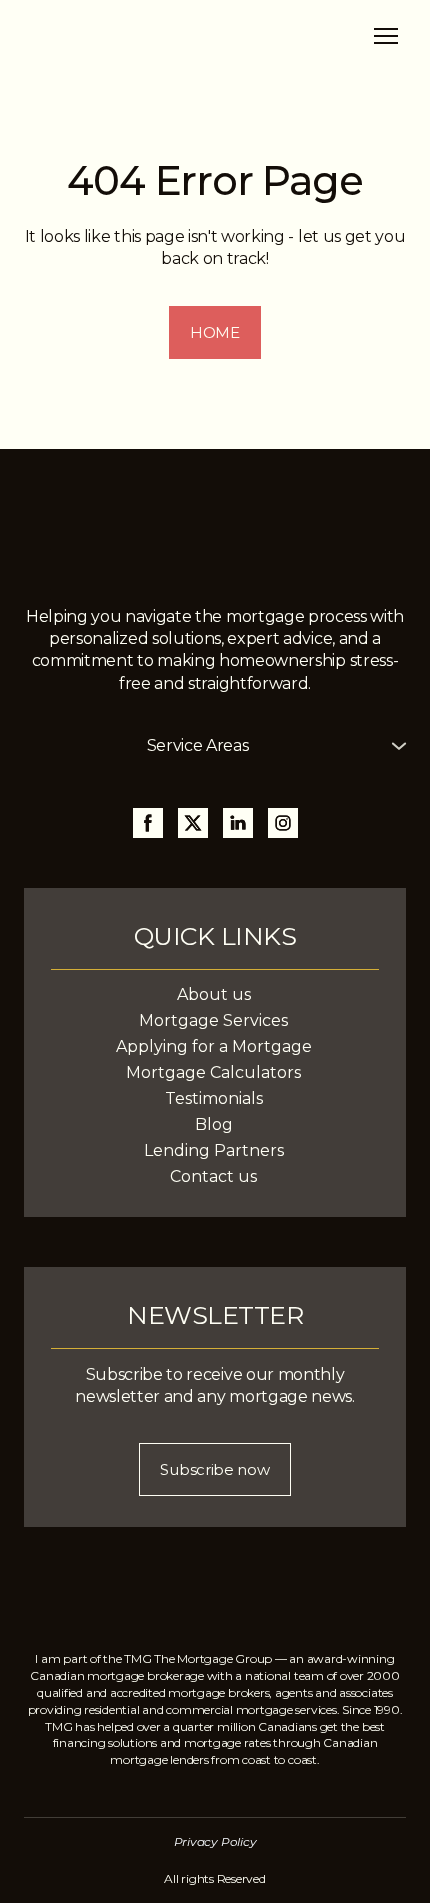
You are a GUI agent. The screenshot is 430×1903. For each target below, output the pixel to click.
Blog (214, 1124)
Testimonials (214, 1098)
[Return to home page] (126, 35)
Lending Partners (214, 1150)
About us (214, 994)
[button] (215, 332)
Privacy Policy (215, 1841)
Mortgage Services (213, 1020)
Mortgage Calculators (213, 1072)
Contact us (213, 1176)
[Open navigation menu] (386, 36)
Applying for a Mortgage (214, 1046)
